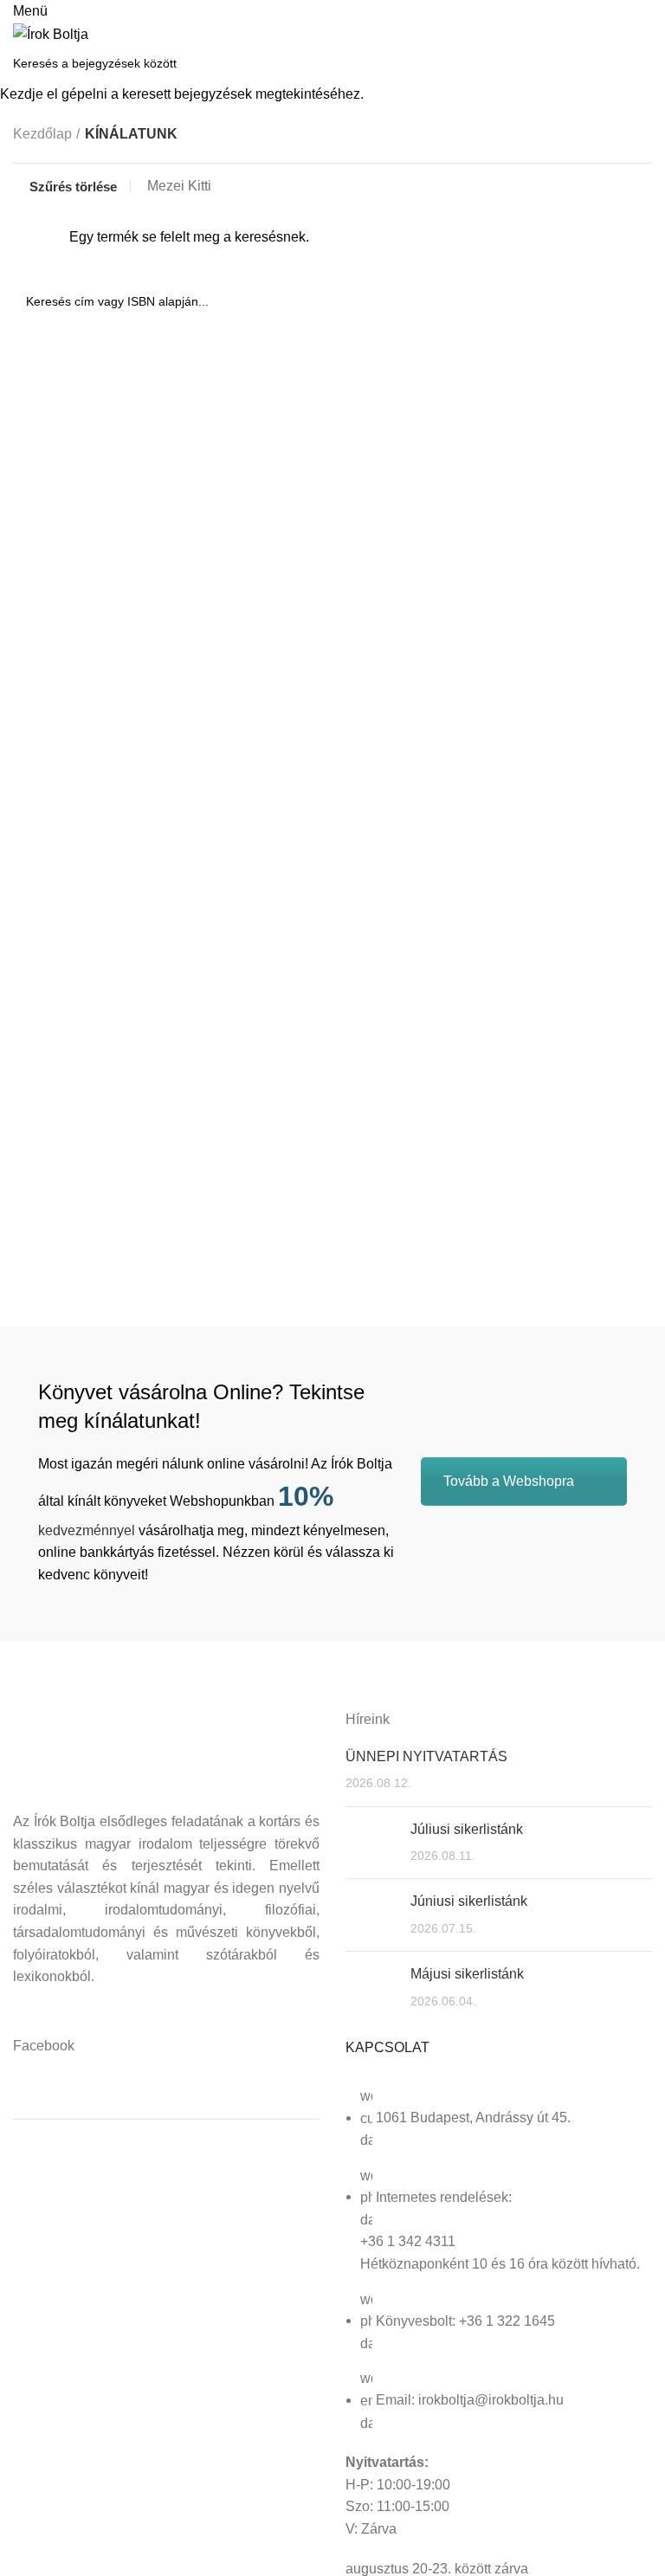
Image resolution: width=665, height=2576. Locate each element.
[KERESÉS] (642, 63)
